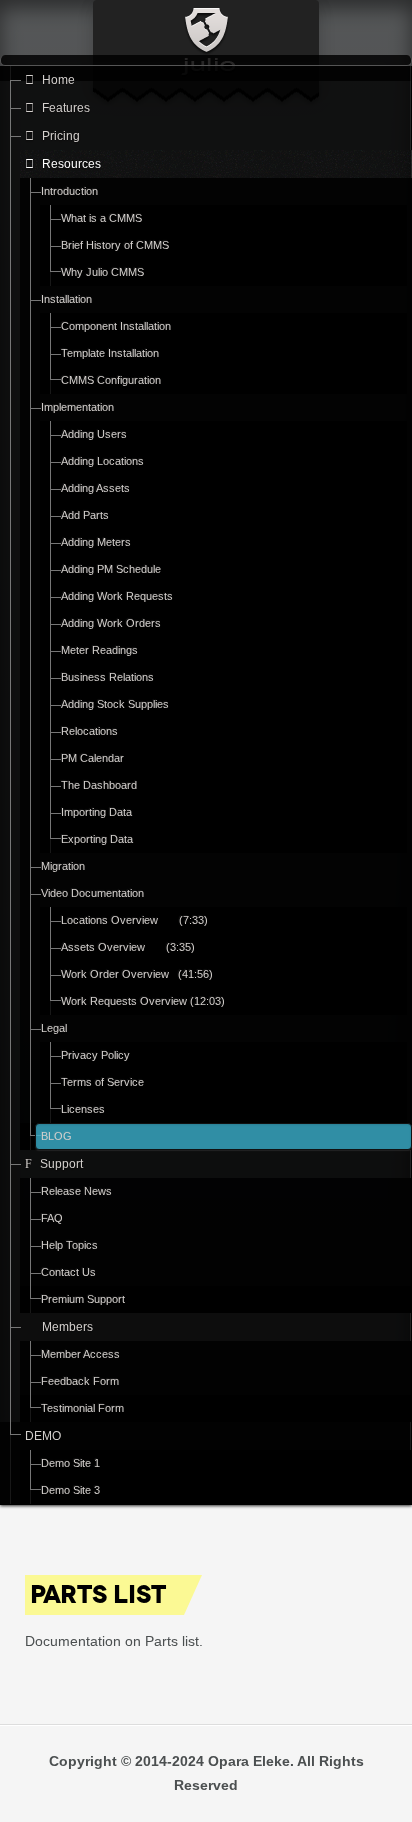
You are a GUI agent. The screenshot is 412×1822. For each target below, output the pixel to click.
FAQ (52, 1218)
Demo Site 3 (70, 1490)
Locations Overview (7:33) (134, 920)
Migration (63, 866)
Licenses (83, 1109)
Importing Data (96, 812)
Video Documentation (92, 893)
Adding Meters (96, 542)
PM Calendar (92, 758)
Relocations (89, 731)
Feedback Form (80, 1381)
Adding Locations (102, 461)
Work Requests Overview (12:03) (143, 1001)
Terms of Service (102, 1082)
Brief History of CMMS (115, 245)
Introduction (69, 191)
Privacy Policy (95, 1055)
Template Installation (110, 353)
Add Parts (85, 515)
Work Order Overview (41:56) (137, 974)
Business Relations (107, 677)
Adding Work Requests (117, 596)
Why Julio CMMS (102, 272)
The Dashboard (99, 785)
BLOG (56, 1136)
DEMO (43, 1436)
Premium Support (83, 1299)
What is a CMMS (101, 218)
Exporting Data (97, 839)
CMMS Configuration (111, 380)
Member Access (80, 1354)
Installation (66, 299)
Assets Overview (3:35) (128, 947)
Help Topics (69, 1245)
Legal (54, 1028)
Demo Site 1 (70, 1463)
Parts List (98, 1594)
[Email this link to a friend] (381, 1586)
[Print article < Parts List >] (358, 1586)
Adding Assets (95, 488)
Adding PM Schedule (111, 569)
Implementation (77, 407)
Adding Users (94, 434)
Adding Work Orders (111, 623)
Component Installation (116, 326)
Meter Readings (99, 650)
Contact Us (68, 1272)
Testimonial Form (82, 1408)
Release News (76, 1191)
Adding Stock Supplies (115, 704)
